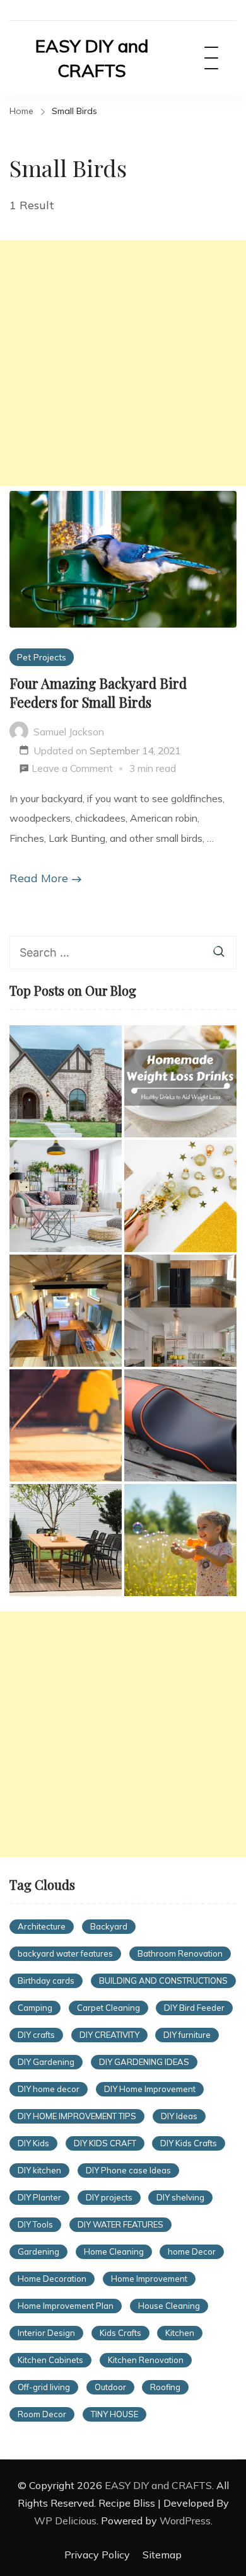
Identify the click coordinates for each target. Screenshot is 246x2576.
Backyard (109, 1926)
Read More (39, 878)
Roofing (165, 2387)
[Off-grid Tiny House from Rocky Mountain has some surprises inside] (66, 1311)
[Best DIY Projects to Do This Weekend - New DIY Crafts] (180, 1311)
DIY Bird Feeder (194, 2008)
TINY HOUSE (114, 2414)
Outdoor (110, 2387)
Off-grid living (44, 2387)
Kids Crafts (120, 2333)
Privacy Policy (97, 2555)
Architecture (42, 1926)
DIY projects (109, 2197)
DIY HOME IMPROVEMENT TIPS (77, 2116)
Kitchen (180, 2333)
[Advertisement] (123, 363)
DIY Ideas (179, 2116)
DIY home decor (49, 2089)
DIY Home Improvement (150, 2089)
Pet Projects (42, 657)
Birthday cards (46, 1981)
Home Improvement (149, 2279)
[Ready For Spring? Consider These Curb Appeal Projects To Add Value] (66, 1196)
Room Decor (42, 2414)
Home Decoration (52, 2279)
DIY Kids (33, 2143)
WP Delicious (65, 2521)
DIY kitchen (39, 2170)
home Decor (192, 2251)
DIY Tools (35, 2224)
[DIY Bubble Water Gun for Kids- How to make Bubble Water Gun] (180, 1540)
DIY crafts (36, 2035)
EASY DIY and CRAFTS (92, 58)
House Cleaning (169, 2306)
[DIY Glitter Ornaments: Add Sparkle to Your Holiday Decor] (180, 1196)
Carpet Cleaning (108, 2008)
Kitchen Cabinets (50, 2360)
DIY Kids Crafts (189, 2143)
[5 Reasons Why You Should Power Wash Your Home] (66, 1425)
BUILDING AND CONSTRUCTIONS (163, 1981)
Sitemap (162, 2555)
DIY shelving (180, 2197)
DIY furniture (187, 2035)
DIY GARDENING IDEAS (144, 2062)
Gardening (38, 2251)
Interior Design (46, 2333)
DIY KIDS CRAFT (105, 2143)
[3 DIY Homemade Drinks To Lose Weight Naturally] (180, 1081)
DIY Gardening (46, 2062)
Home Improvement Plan (66, 2306)
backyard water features (65, 1953)
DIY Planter (39, 2197)
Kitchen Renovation (146, 2360)
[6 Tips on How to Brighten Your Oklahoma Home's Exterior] (66, 1081)
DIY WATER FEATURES (120, 2224)
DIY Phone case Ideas (128, 2170)
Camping (35, 2008)
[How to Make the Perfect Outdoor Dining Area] (66, 1540)
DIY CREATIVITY (109, 2035)
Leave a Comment (72, 770)
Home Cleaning (114, 2251)
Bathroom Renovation (180, 1953)
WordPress (185, 2521)
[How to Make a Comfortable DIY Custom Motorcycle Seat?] (180, 1425)
